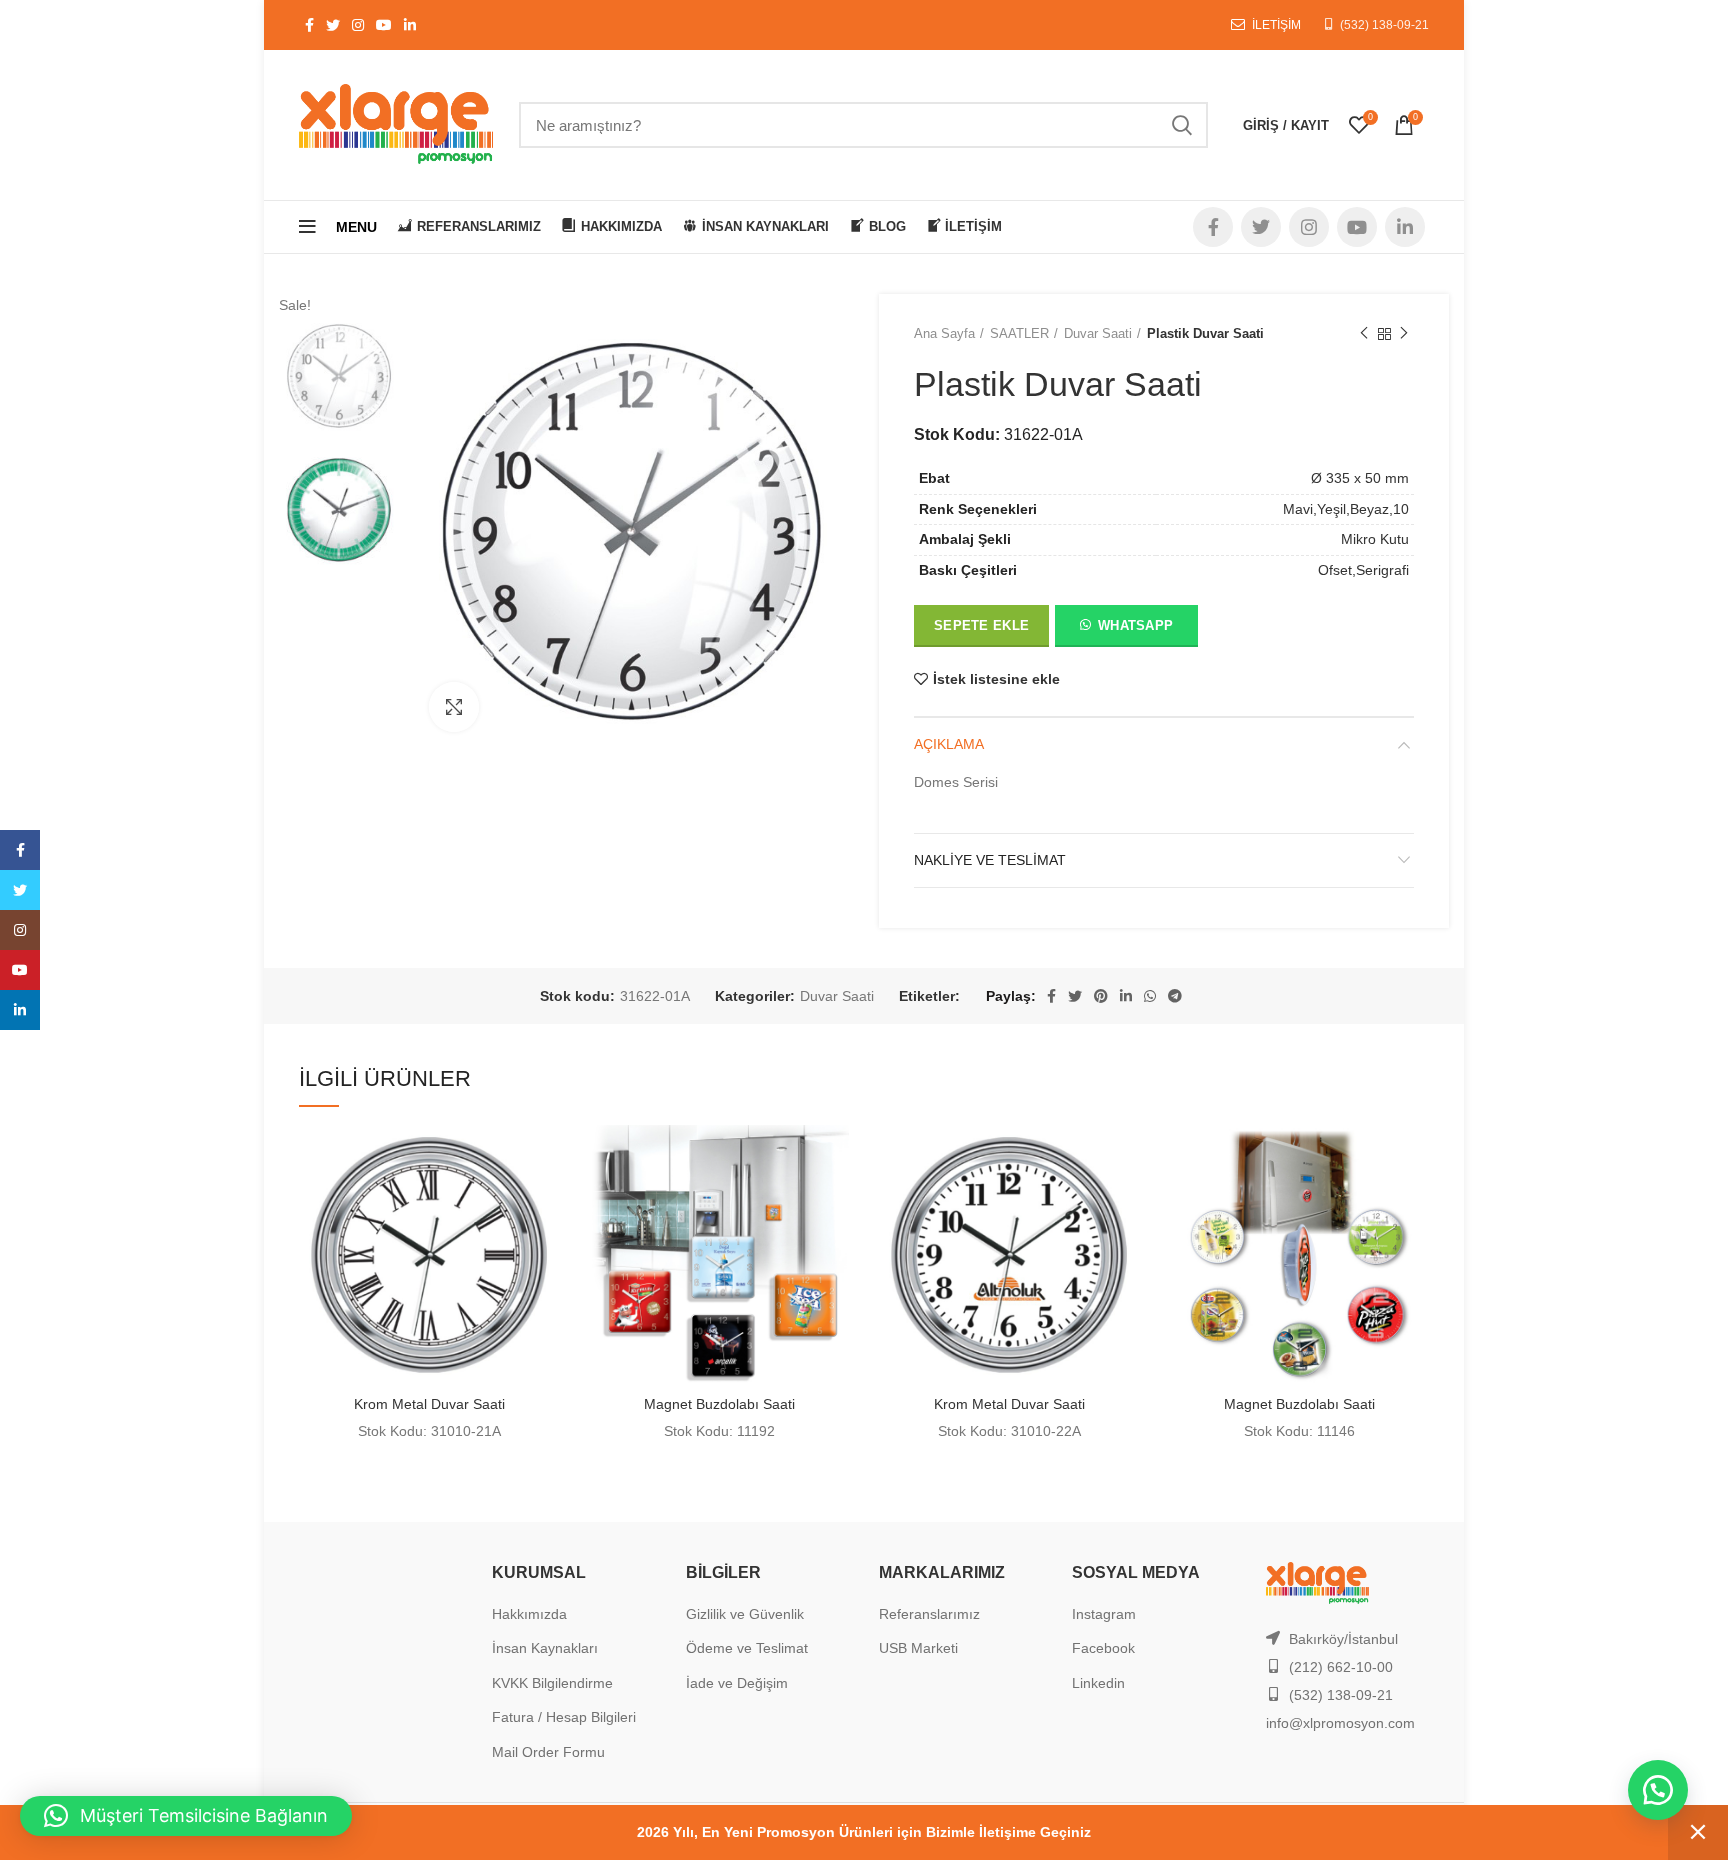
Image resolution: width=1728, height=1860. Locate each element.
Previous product (1364, 334)
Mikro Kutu (1375, 539)
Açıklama (949, 744)
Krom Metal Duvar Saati (429, 1404)
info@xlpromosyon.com (1340, 1723)
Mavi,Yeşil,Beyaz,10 (1346, 509)
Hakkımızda (529, 1614)
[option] (339, 376)
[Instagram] (20, 930)
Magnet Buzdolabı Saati (719, 1404)
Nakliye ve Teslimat (990, 860)
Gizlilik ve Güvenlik (745, 1614)
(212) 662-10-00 (1341, 1667)
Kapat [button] (1698, 1832)
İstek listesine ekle (996, 679)
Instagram (1104, 1614)
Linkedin (1098, 1683)
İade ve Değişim (737, 1683)
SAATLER (1019, 333)
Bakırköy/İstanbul (1343, 1639)
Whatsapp (1135, 625)
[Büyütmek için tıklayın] (454, 707)
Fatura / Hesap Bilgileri (564, 1717)
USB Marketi (918, 1648)
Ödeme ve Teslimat (747, 1648)
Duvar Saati (1098, 333)
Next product (1404, 334)
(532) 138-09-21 (1384, 25)
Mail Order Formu (548, 1752)
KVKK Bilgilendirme (552, 1683)
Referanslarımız (929, 1614)
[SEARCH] (1181, 125)
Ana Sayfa (944, 333)
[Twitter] (20, 890)
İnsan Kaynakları (545, 1648)
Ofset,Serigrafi (1363, 570)
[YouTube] (20, 970)
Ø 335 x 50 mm (1360, 478)
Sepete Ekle (981, 625)
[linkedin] (20, 1010)
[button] (1125, 630)
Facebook (1103, 1648)
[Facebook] (20, 850)
